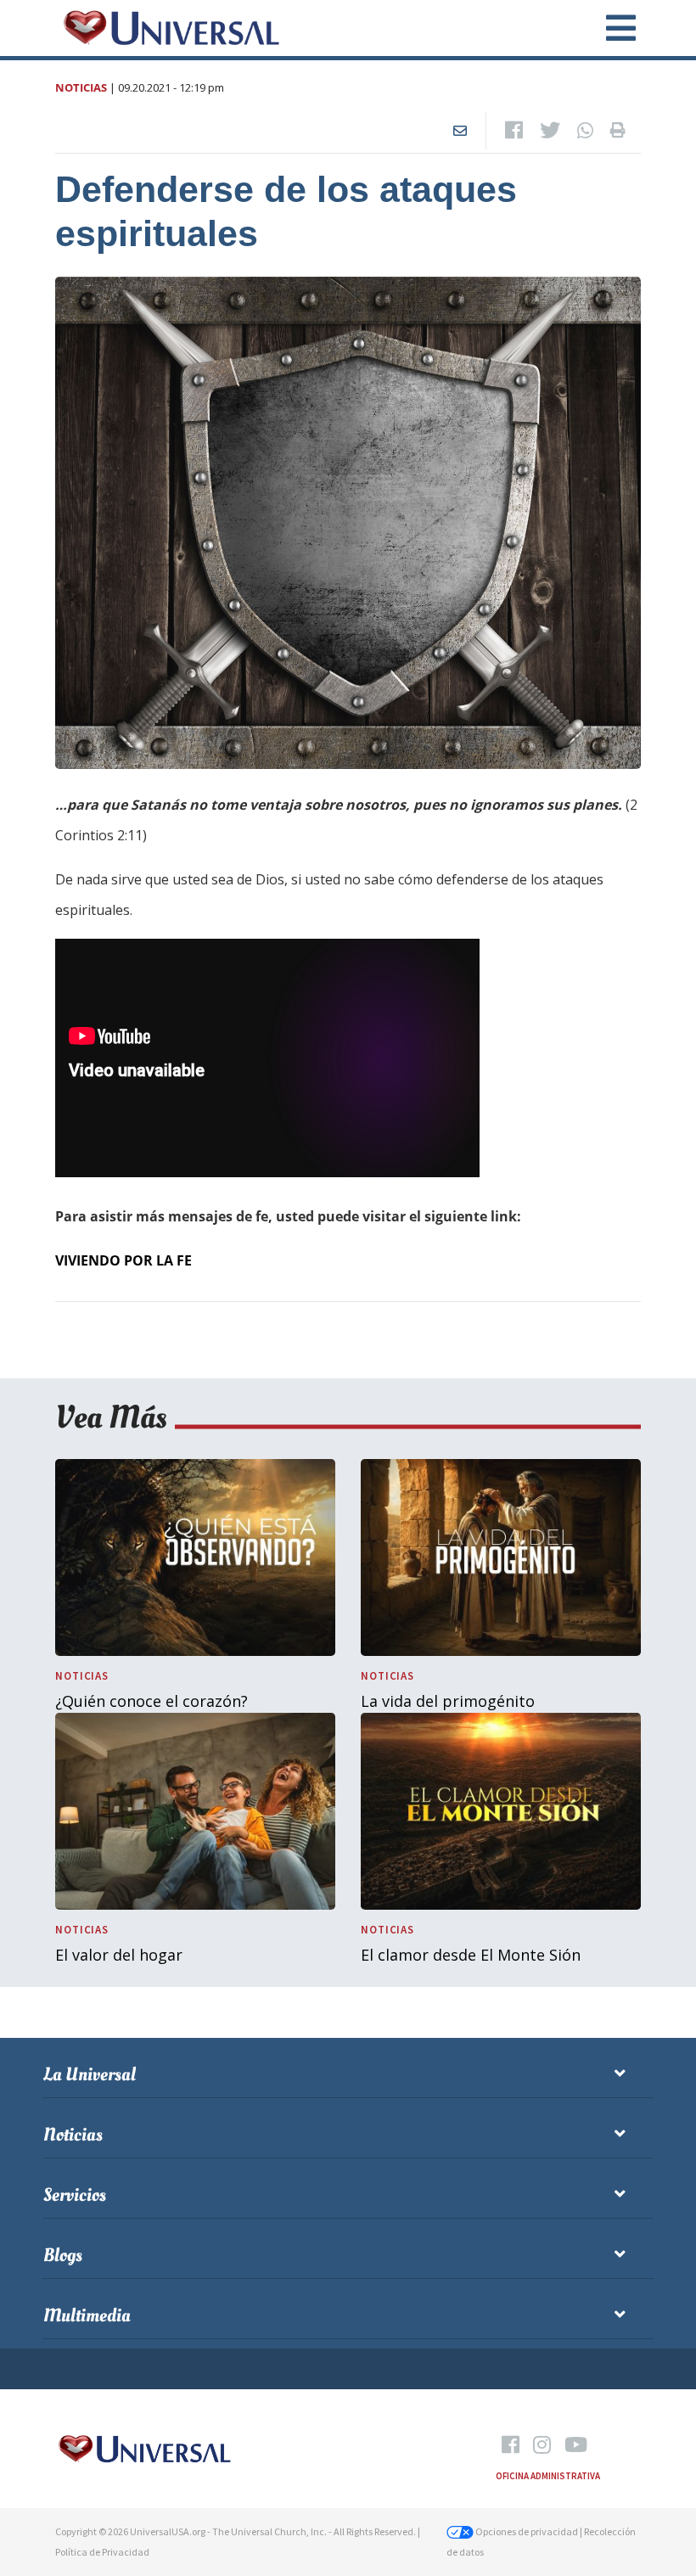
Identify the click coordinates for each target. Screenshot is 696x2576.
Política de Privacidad (102, 2552)
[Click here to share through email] (460, 131)
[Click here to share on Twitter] (550, 131)
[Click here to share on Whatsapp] (585, 131)
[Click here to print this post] (618, 131)
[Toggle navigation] (611, 28)
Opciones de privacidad (526, 2531)
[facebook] (511, 2445)
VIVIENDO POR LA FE (123, 1260)
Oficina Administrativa (548, 2476)
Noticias (81, 87)
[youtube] (576, 2445)
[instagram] (542, 2445)
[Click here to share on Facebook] (514, 131)
